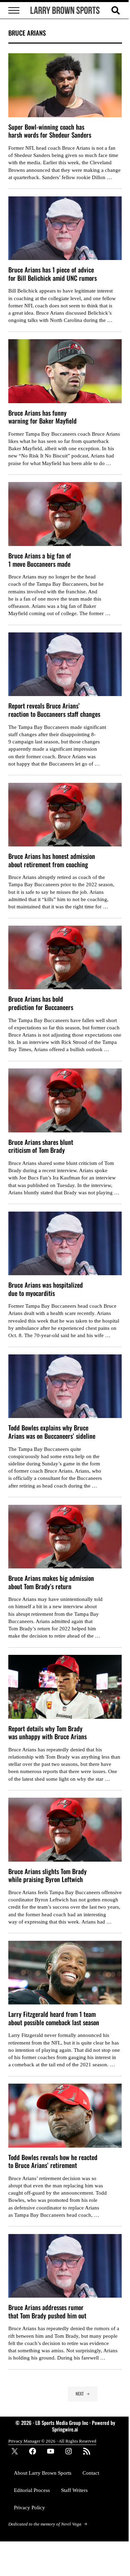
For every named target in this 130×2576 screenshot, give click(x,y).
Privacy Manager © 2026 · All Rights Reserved (52, 2441)
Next (80, 2394)
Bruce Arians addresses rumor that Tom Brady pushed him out (47, 2311)
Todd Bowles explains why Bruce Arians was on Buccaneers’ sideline (52, 1432)
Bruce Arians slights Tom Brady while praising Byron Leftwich (47, 1875)
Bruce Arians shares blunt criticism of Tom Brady (41, 1146)
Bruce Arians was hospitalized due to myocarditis (46, 1289)
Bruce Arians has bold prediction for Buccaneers (41, 1003)
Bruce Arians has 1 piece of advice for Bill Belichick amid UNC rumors (53, 274)
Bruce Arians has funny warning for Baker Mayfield (42, 417)
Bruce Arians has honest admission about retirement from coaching (52, 860)
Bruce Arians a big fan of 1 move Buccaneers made (40, 560)
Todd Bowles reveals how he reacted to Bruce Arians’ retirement (53, 2161)
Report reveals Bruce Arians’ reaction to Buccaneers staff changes (54, 710)
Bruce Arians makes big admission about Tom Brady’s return (51, 1582)
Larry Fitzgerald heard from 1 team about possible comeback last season (54, 2018)
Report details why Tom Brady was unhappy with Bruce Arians (47, 1732)
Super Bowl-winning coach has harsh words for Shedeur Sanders (50, 131)
